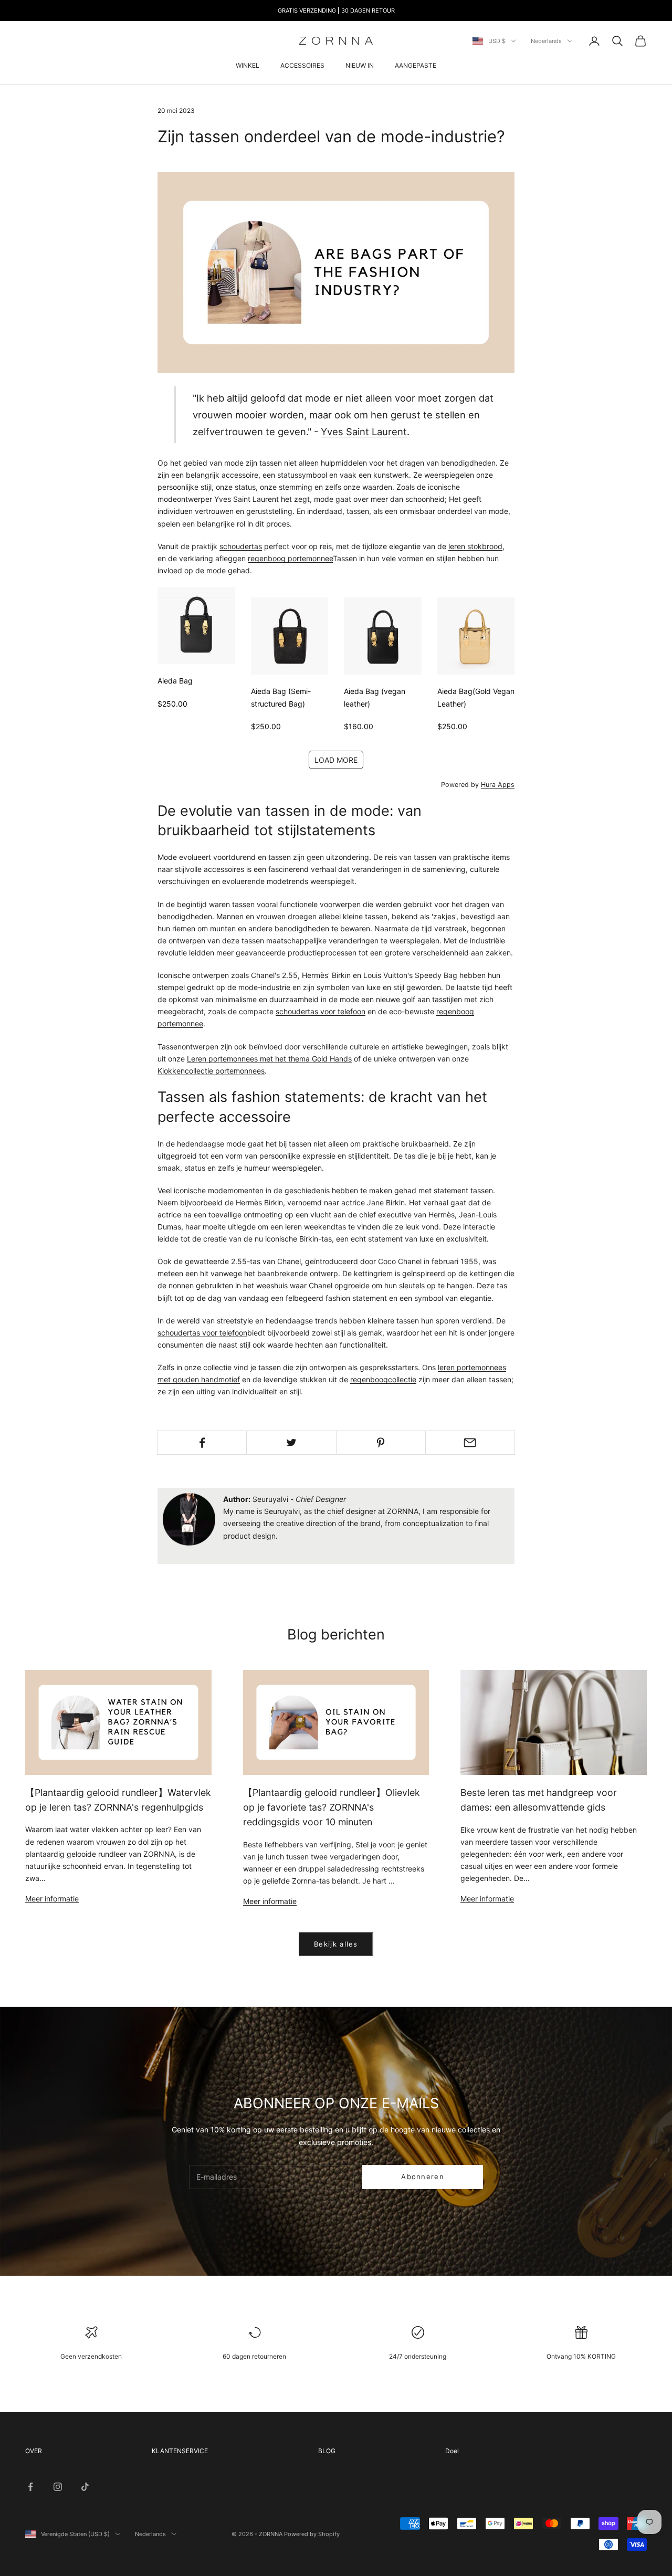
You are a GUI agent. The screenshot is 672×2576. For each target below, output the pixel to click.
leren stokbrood (475, 546)
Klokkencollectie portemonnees (211, 1071)
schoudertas (241, 546)
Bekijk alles (336, 1944)
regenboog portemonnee (290, 558)
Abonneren (423, 2177)
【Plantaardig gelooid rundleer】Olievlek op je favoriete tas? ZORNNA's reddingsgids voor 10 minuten (332, 1807)
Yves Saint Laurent (364, 432)
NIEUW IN (360, 65)
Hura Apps (498, 785)
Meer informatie (52, 1899)
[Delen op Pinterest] (381, 1443)
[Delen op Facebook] (202, 1443)
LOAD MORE (336, 760)
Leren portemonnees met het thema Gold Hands (269, 1059)
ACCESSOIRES (302, 65)
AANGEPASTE (416, 65)
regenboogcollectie (383, 1379)
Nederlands (546, 41)
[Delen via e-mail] (470, 1443)
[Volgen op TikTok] (85, 2487)
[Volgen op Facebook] (30, 2487)
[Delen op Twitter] (291, 1443)
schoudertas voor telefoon (321, 1011)
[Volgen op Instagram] (58, 2487)
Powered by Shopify (312, 2534)
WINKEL (248, 65)
